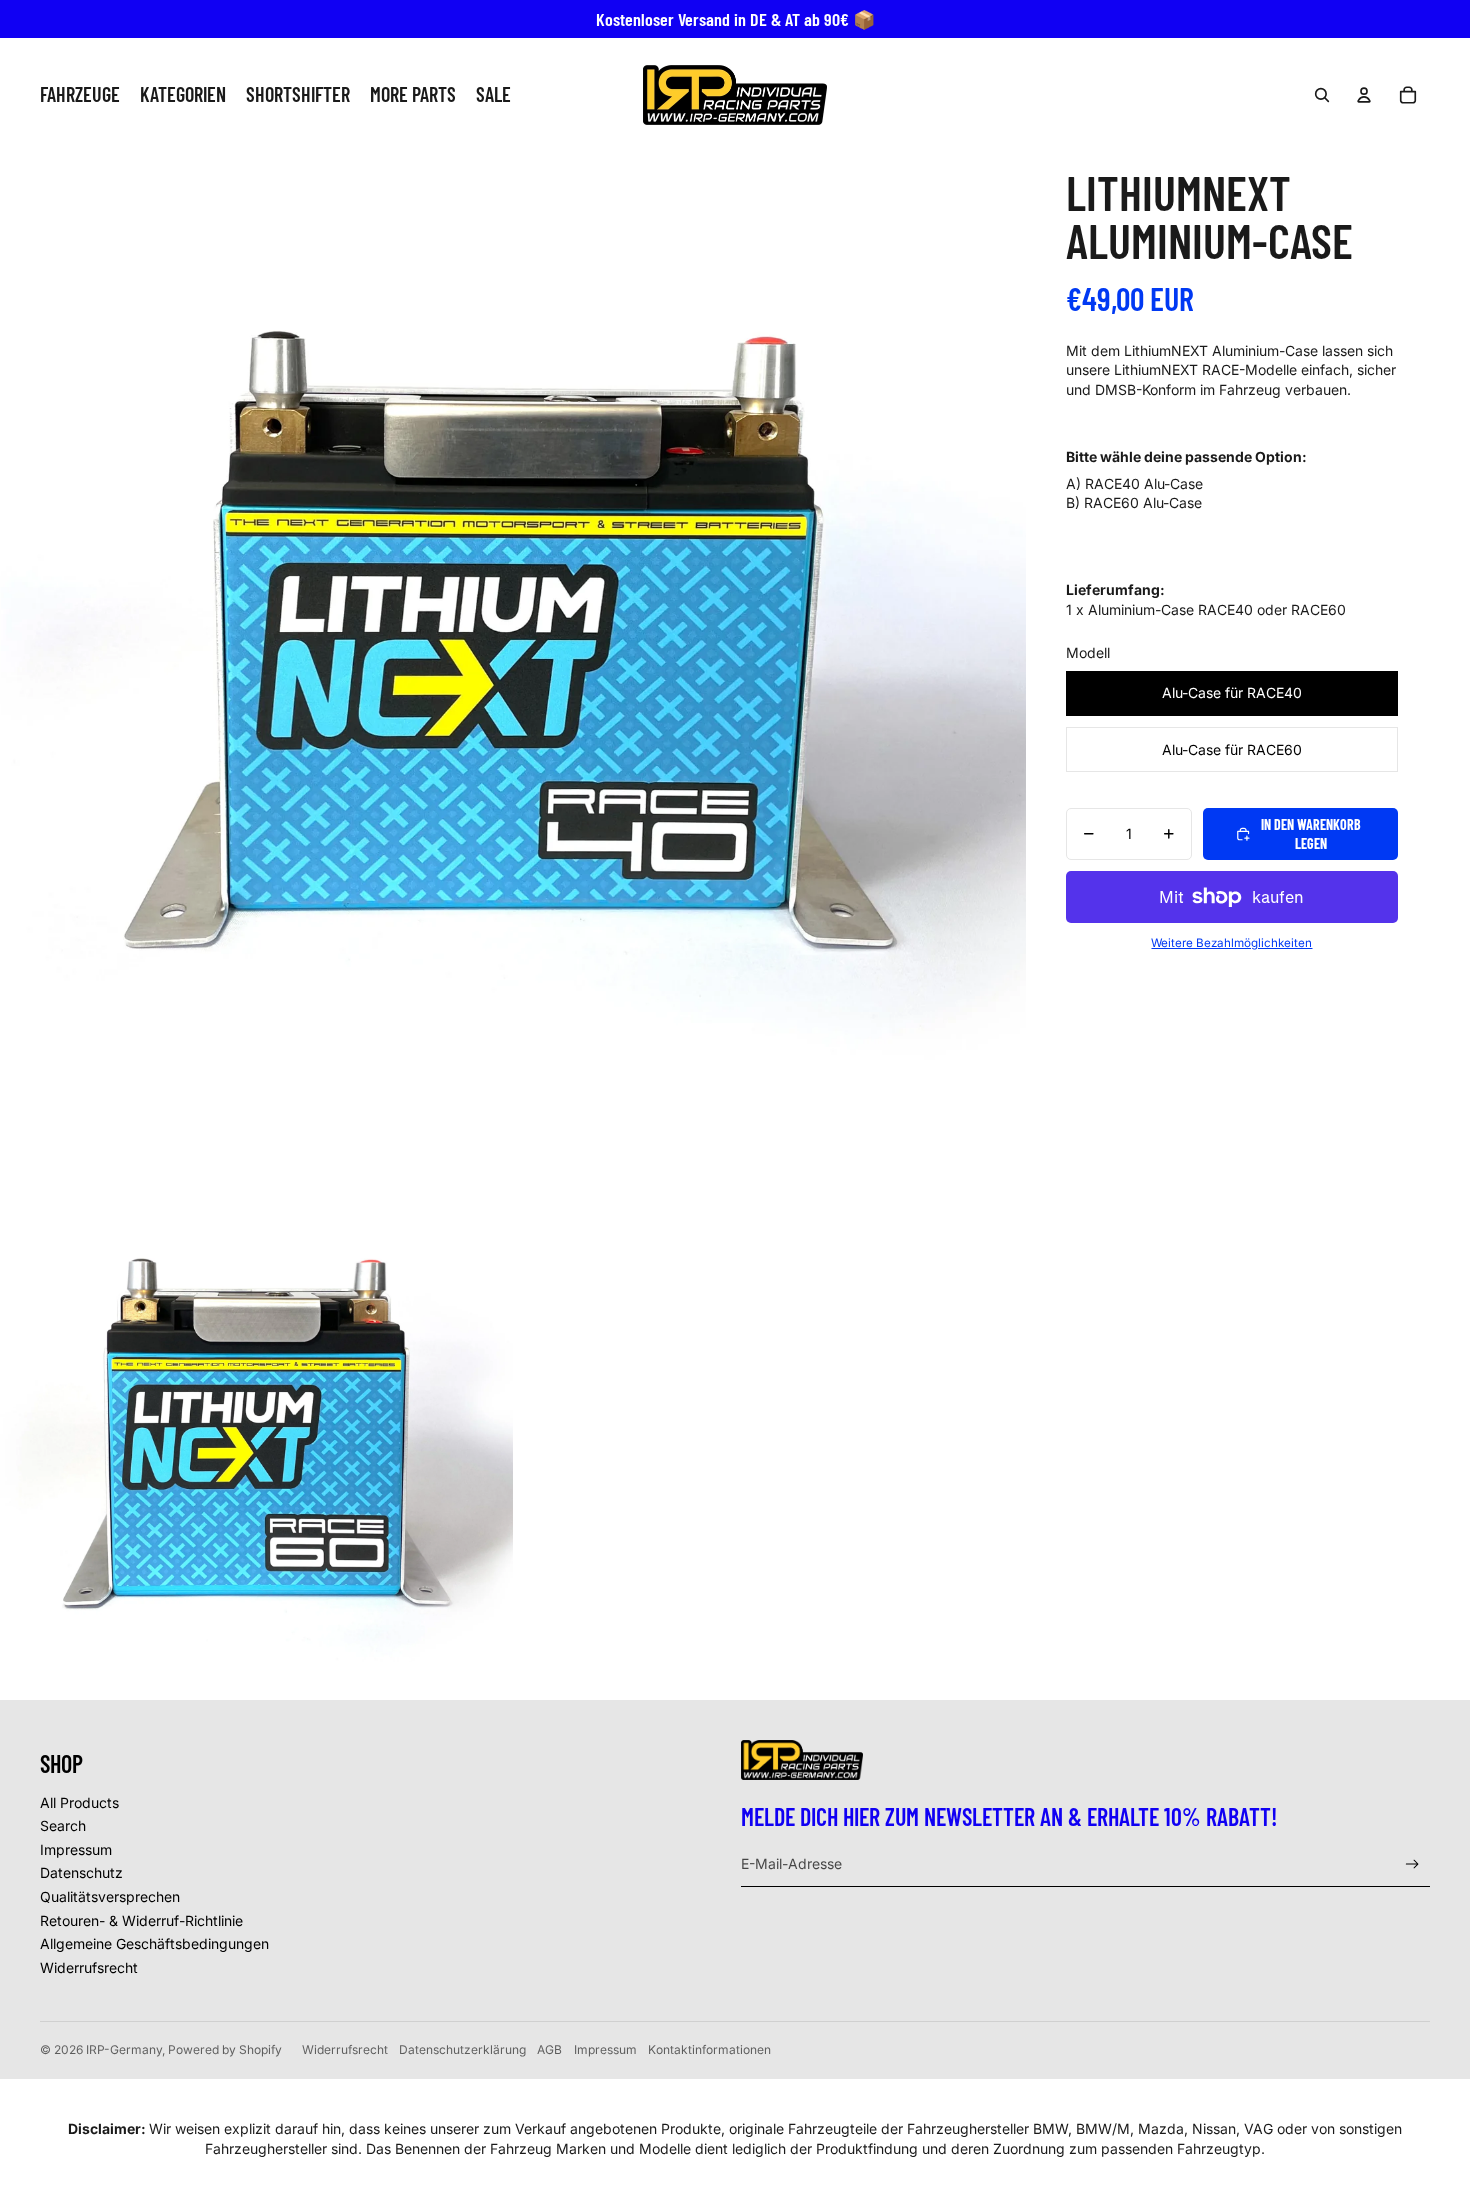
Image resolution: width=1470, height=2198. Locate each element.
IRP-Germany (124, 2049)
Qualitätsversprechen (110, 1896)
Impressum (76, 1849)
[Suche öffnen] (1322, 95)
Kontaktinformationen (709, 2049)
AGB (549, 2049)
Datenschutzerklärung (462, 2049)
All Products (79, 1802)
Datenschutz (81, 1872)
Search (63, 1825)
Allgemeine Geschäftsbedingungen (154, 1943)
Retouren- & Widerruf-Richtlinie (141, 1920)
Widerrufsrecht (89, 1967)
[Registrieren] (1412, 1864)
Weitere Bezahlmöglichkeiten (1231, 943)
